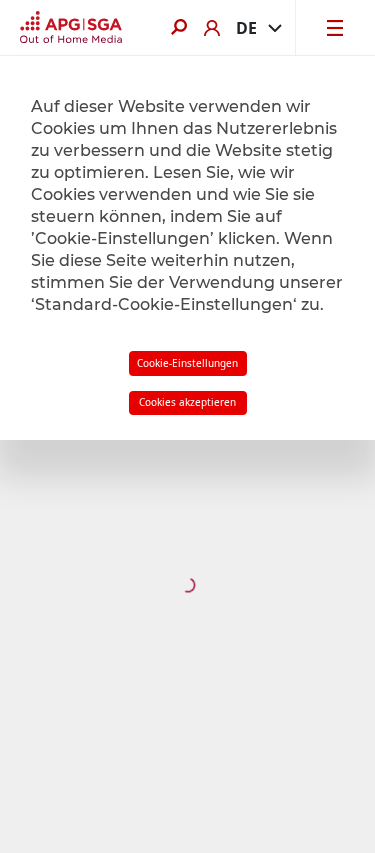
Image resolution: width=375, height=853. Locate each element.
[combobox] (257, 28)
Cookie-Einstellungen (187, 363)
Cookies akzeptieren (187, 402)
